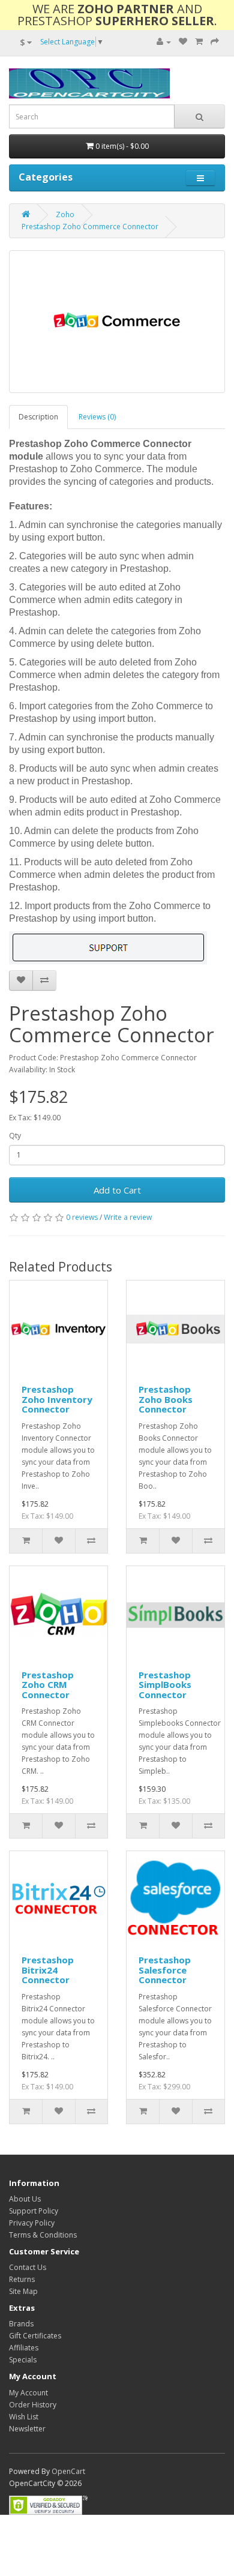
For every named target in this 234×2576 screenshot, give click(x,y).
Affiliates (24, 2348)
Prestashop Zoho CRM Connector (48, 1685)
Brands (21, 2324)
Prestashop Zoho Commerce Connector (90, 227)
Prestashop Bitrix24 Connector (48, 1970)
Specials (23, 2360)
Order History (33, 2405)
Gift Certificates (35, 2336)
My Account (28, 2393)
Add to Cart (117, 1190)
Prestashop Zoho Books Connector (166, 1399)
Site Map (23, 2291)
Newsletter (27, 2429)
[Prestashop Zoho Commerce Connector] (117, 322)
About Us (25, 2199)
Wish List (24, 2417)
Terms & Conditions (43, 2235)
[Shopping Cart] (199, 42)
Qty (15, 1136)
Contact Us (28, 2267)
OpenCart (68, 2471)
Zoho (65, 215)
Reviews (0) (97, 417)
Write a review (128, 1217)
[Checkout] (215, 42)
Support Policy (34, 2211)
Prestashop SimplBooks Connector (165, 1685)
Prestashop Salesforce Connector (165, 1970)
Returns (22, 2279)
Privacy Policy (32, 2223)
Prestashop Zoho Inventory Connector (57, 1399)
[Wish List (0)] (183, 42)
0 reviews (82, 1217)
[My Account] (164, 42)
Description (38, 417)
